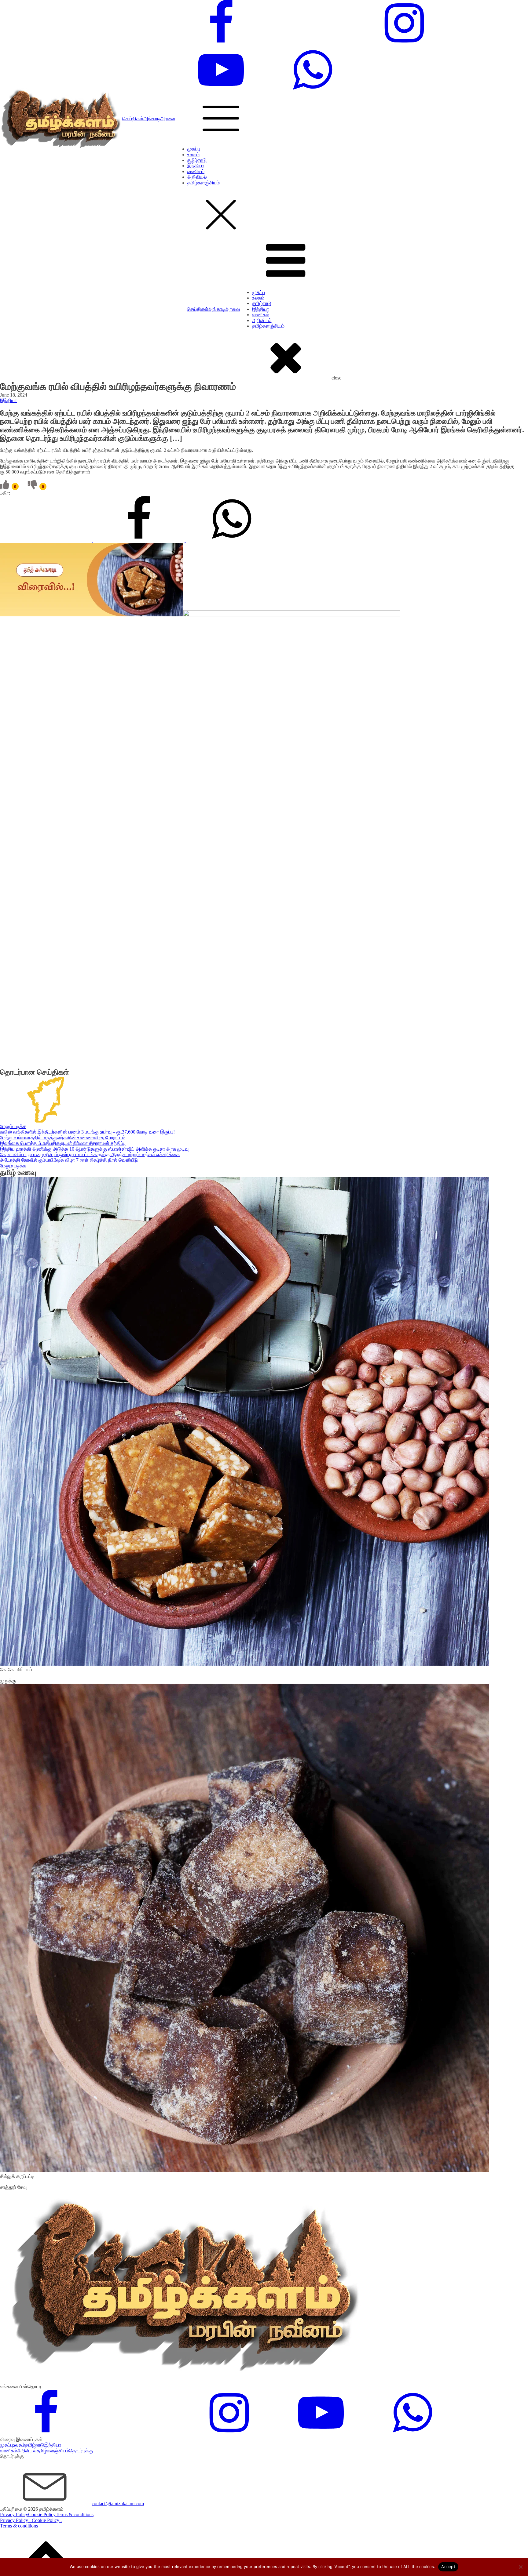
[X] (46, 540)
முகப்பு (194, 149)
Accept (448, 2567)
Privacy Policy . (16, 2520)
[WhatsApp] (232, 540)
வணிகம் (196, 171)
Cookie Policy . (47, 2520)
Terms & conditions (75, 2514)
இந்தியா (196, 166)
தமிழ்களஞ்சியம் (204, 183)
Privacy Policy (14, 2514)
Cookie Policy (42, 2514)
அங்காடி (152, 119)
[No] (520, 2567)
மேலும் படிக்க (13, 1126)
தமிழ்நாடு (197, 160)
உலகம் (193, 155)
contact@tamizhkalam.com (118, 2503)
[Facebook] (139, 540)
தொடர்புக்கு (81, 2451)
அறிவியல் (197, 177)
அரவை (168, 119)
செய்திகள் (133, 119)
